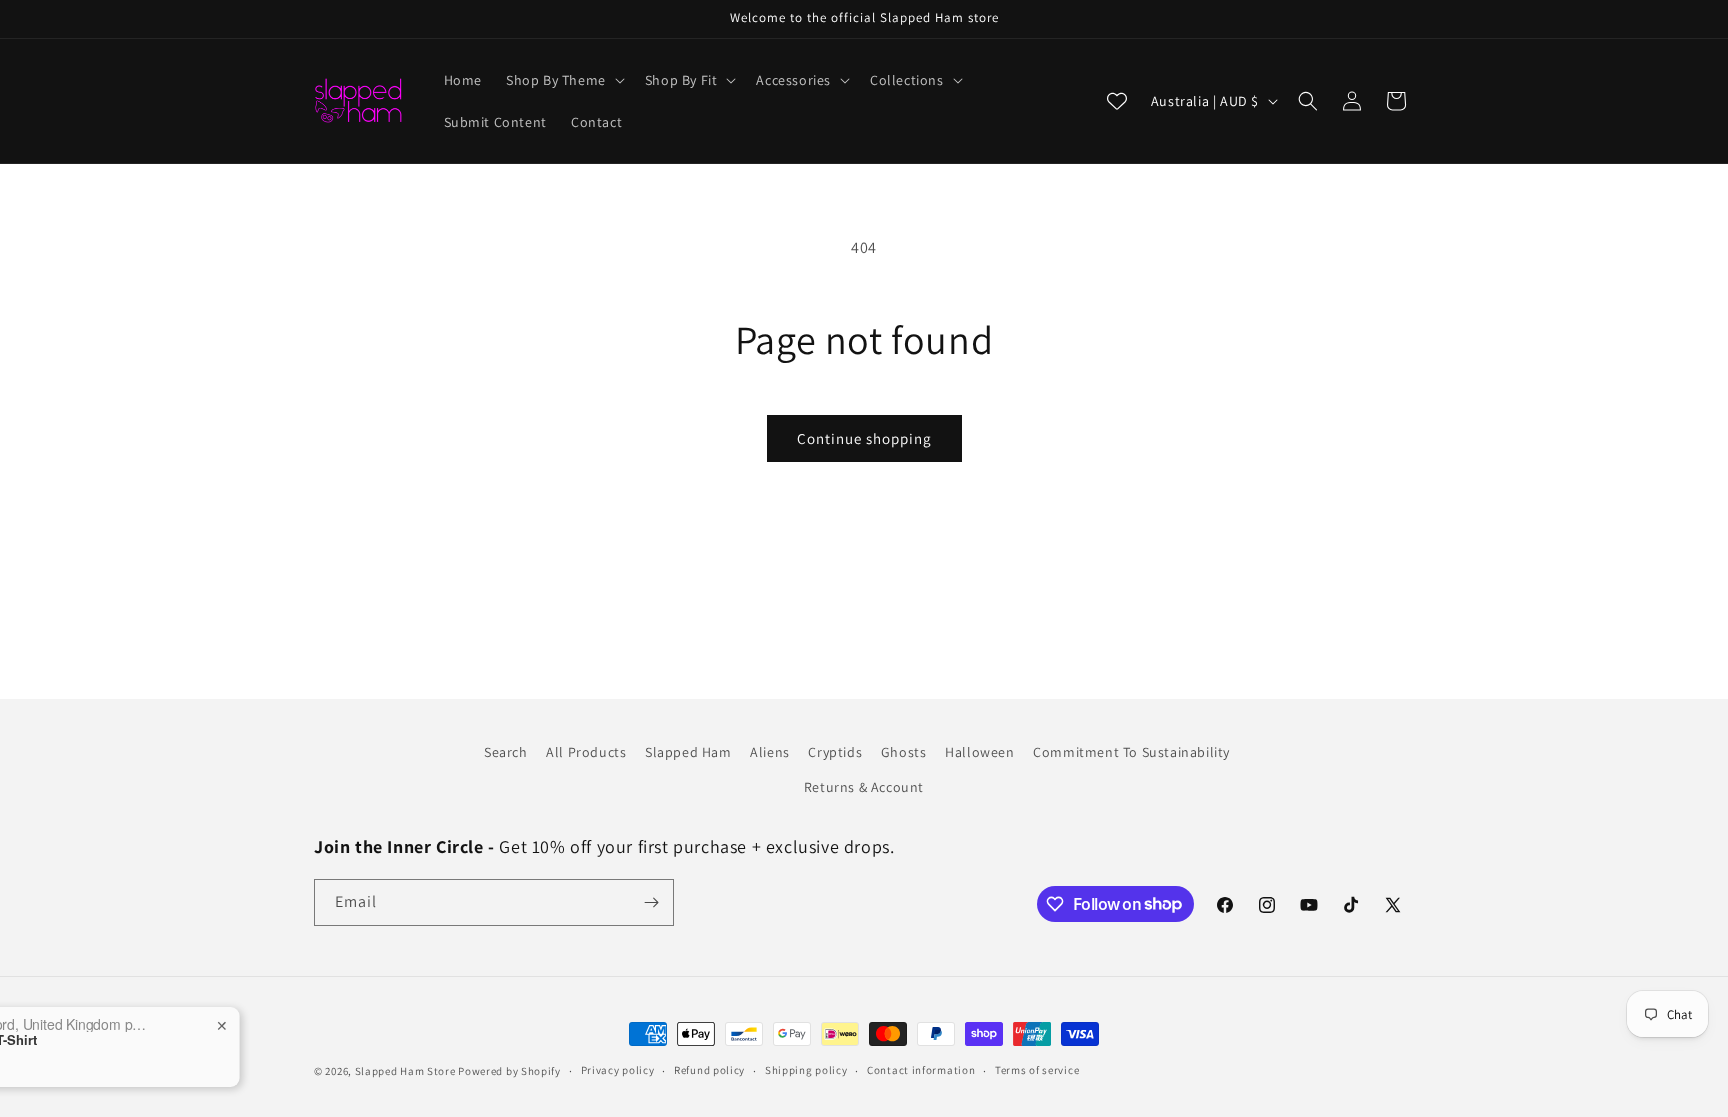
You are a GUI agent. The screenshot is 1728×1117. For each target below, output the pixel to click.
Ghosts (904, 752)
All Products (586, 752)
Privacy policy (618, 1070)
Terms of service (1037, 1070)
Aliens (770, 752)
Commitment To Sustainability (1131, 752)
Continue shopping (864, 438)
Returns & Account (864, 787)
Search (506, 752)
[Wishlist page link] (1117, 101)
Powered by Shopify (509, 1071)
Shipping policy (806, 1070)
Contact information (921, 1070)
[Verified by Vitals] (140, 1068)
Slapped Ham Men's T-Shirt (132, 1040)
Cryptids (835, 752)
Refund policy (709, 1070)
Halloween (979, 752)
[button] (563, 80)
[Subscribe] (651, 902)
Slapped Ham (688, 752)
